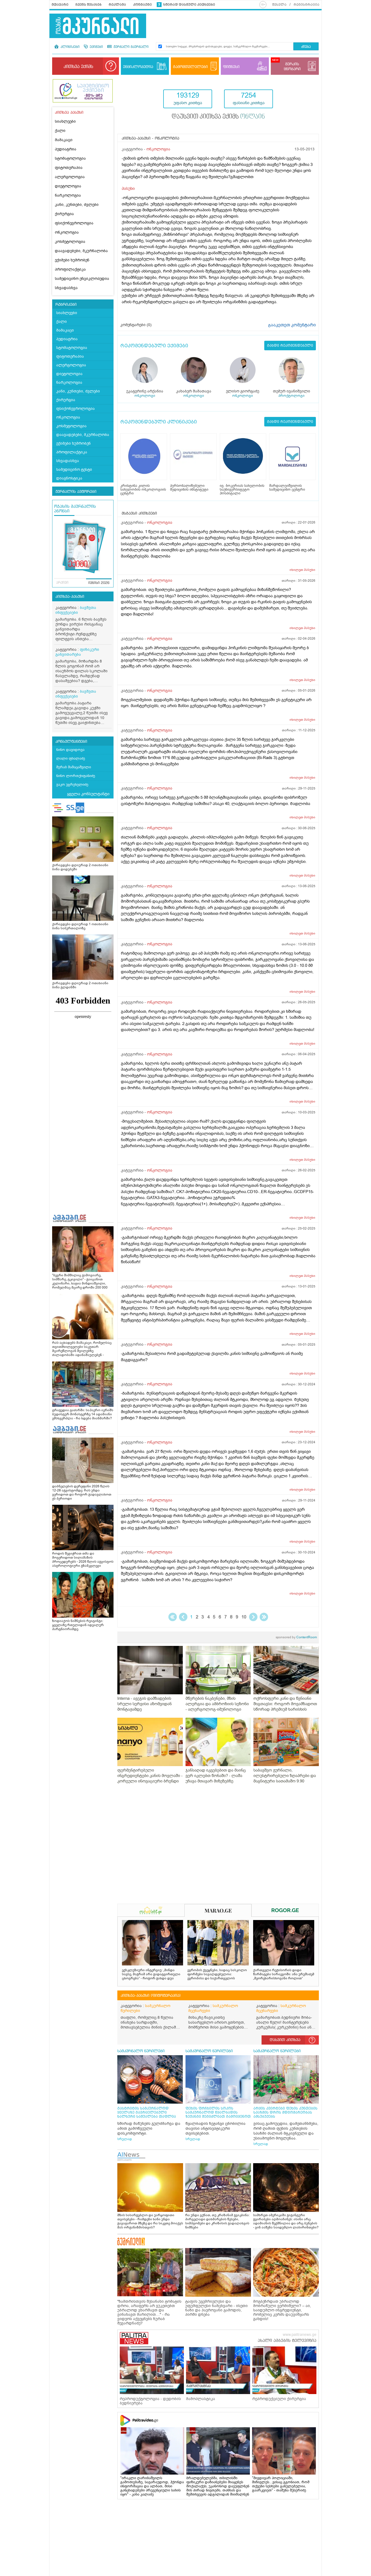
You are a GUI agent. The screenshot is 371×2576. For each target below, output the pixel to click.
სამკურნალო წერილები (145, 2008)
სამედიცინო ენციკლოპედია (82, 279)
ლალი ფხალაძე (71, 758)
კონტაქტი (142, 5)
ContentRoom (296, 1637)
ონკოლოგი (145, 396)
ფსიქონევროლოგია (74, 223)
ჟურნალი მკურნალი (131, 47)
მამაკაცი (64, 140)
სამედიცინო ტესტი (74, 470)
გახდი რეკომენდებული (290, 346)
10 (244, 1617)
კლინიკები (70, 47)
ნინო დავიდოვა (70, 750)
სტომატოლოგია (70, 158)
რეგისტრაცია (306, 5)
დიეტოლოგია (68, 186)
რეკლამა (117, 5)
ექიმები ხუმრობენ (72, 260)
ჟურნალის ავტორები (76, 492)
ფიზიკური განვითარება (77, 652)
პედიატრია (66, 149)
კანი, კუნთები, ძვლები (77, 205)
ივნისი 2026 (99, 583)
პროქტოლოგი (291, 396)
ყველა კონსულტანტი (88, 794)
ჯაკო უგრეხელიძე (72, 784)
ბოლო (264, 1617)
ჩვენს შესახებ (89, 5)
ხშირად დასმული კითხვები (189, 5)
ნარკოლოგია (68, 195)
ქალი (60, 131)
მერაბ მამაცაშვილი (74, 767)
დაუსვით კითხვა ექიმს (218, 117)
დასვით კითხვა (285, 2040)
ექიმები (96, 47)
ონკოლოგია (67, 232)
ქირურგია (64, 214)
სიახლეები (65, 121)
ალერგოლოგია (70, 177)
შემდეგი (253, 1617)
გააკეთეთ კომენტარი (292, 325)
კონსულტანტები (71, 742)
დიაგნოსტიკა (69, 478)
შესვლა (279, 5)
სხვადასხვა (66, 288)
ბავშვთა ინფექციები (76, 610)
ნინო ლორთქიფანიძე (76, 776)
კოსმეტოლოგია (70, 242)
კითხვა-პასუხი (70, 597)
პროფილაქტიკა (70, 269)
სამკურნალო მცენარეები (213, 2008)
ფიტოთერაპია (69, 168)
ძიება (306, 47)
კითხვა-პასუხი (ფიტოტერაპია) (151, 1996)
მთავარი (60, 5)
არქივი (62, 583)
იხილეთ (302, 570)
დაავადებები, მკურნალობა (81, 251)
